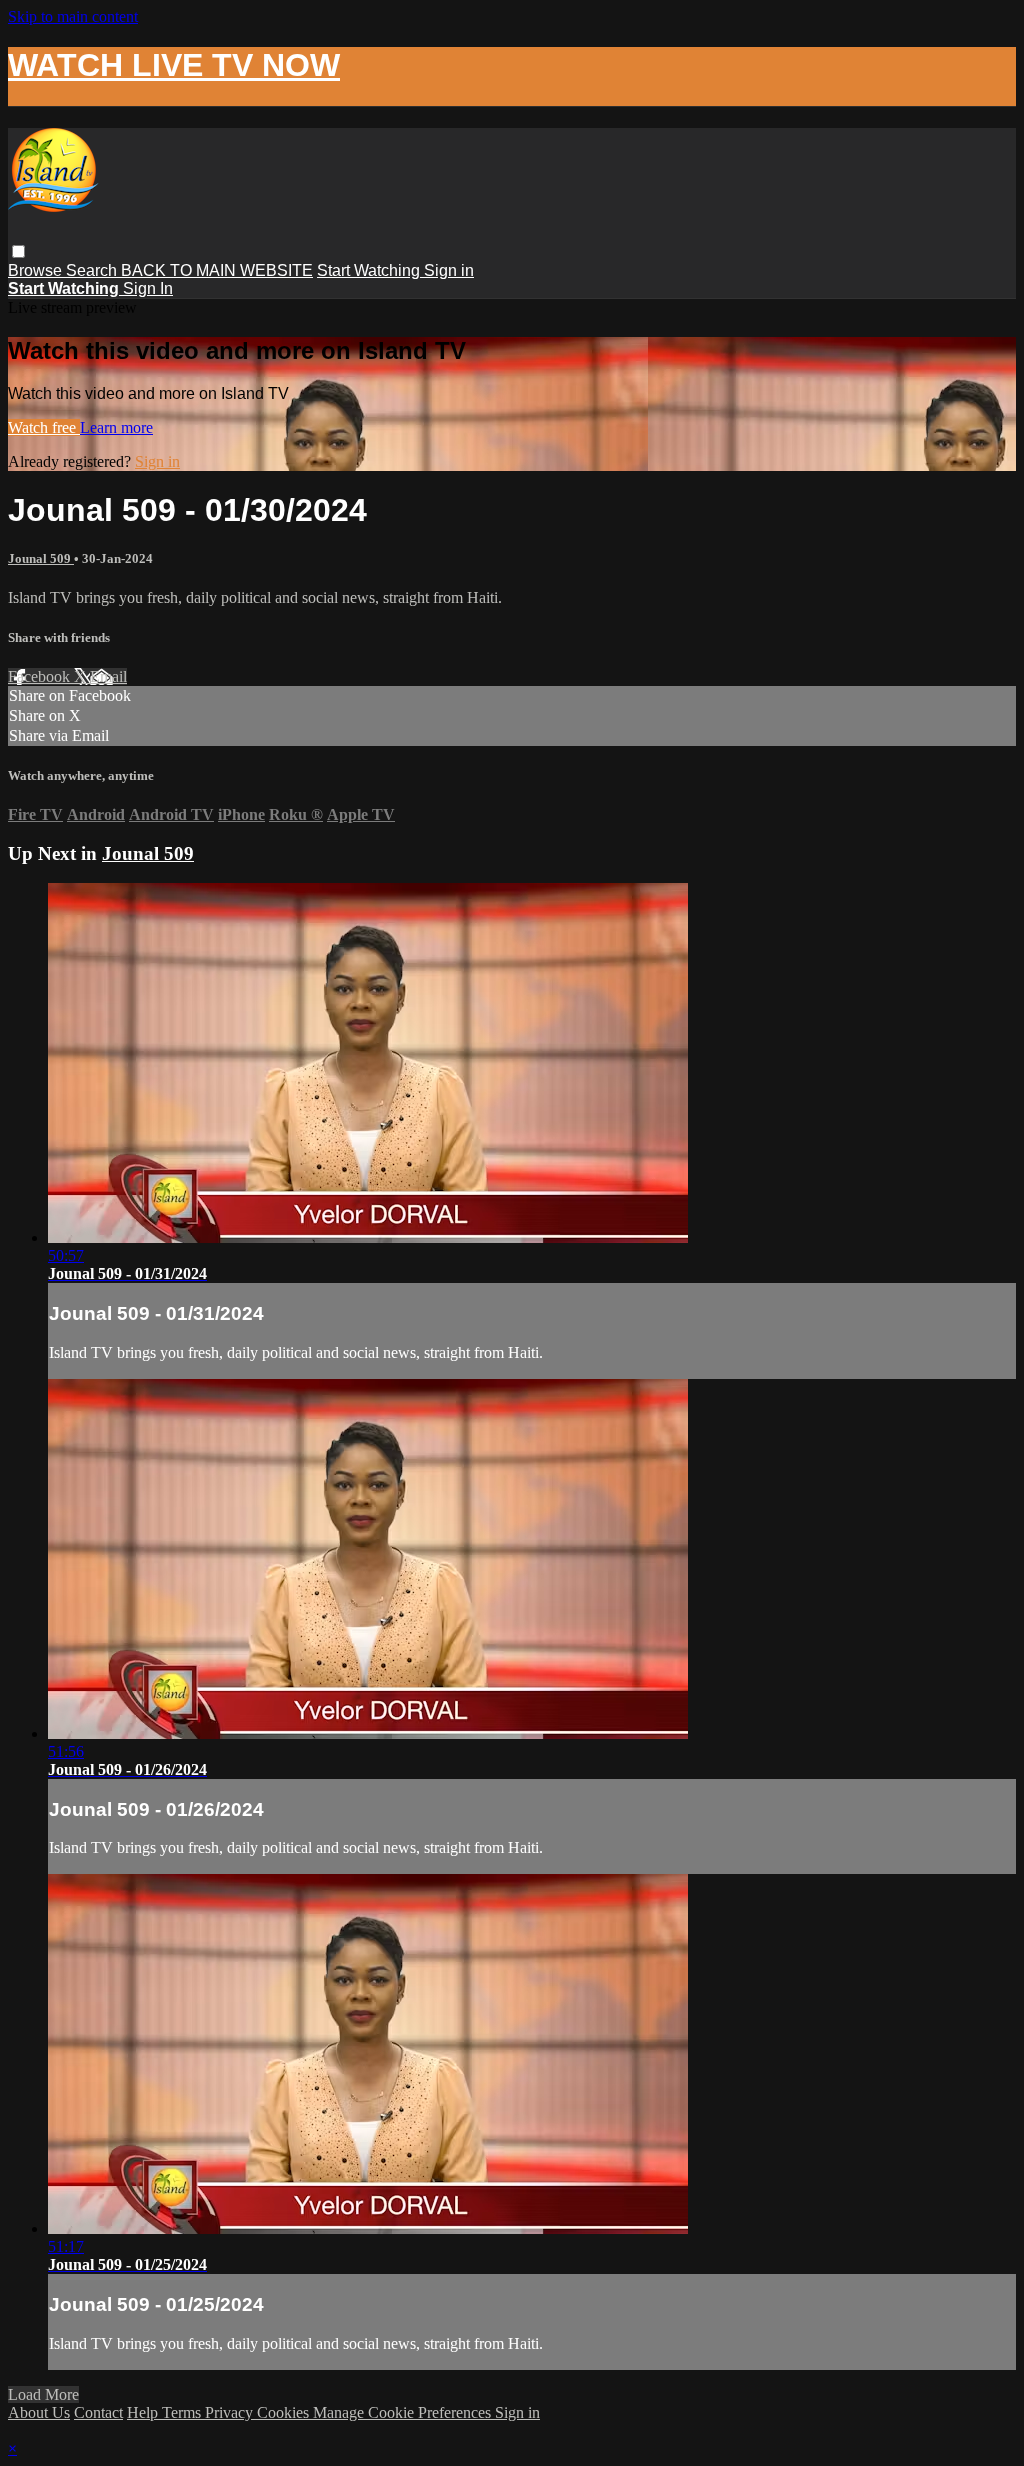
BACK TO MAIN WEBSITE (217, 270)
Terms (183, 2412)
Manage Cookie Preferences (404, 2412)
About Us (39, 2412)
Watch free (44, 427)
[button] (18, 251)
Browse (37, 270)
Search (93, 270)
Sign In (148, 288)
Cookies (285, 2412)
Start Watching (370, 270)
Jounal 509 (41, 558)
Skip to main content (73, 16)
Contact (98, 2412)
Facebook (41, 676)
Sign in (449, 270)
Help (144, 2412)
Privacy (231, 2412)
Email (108, 676)
